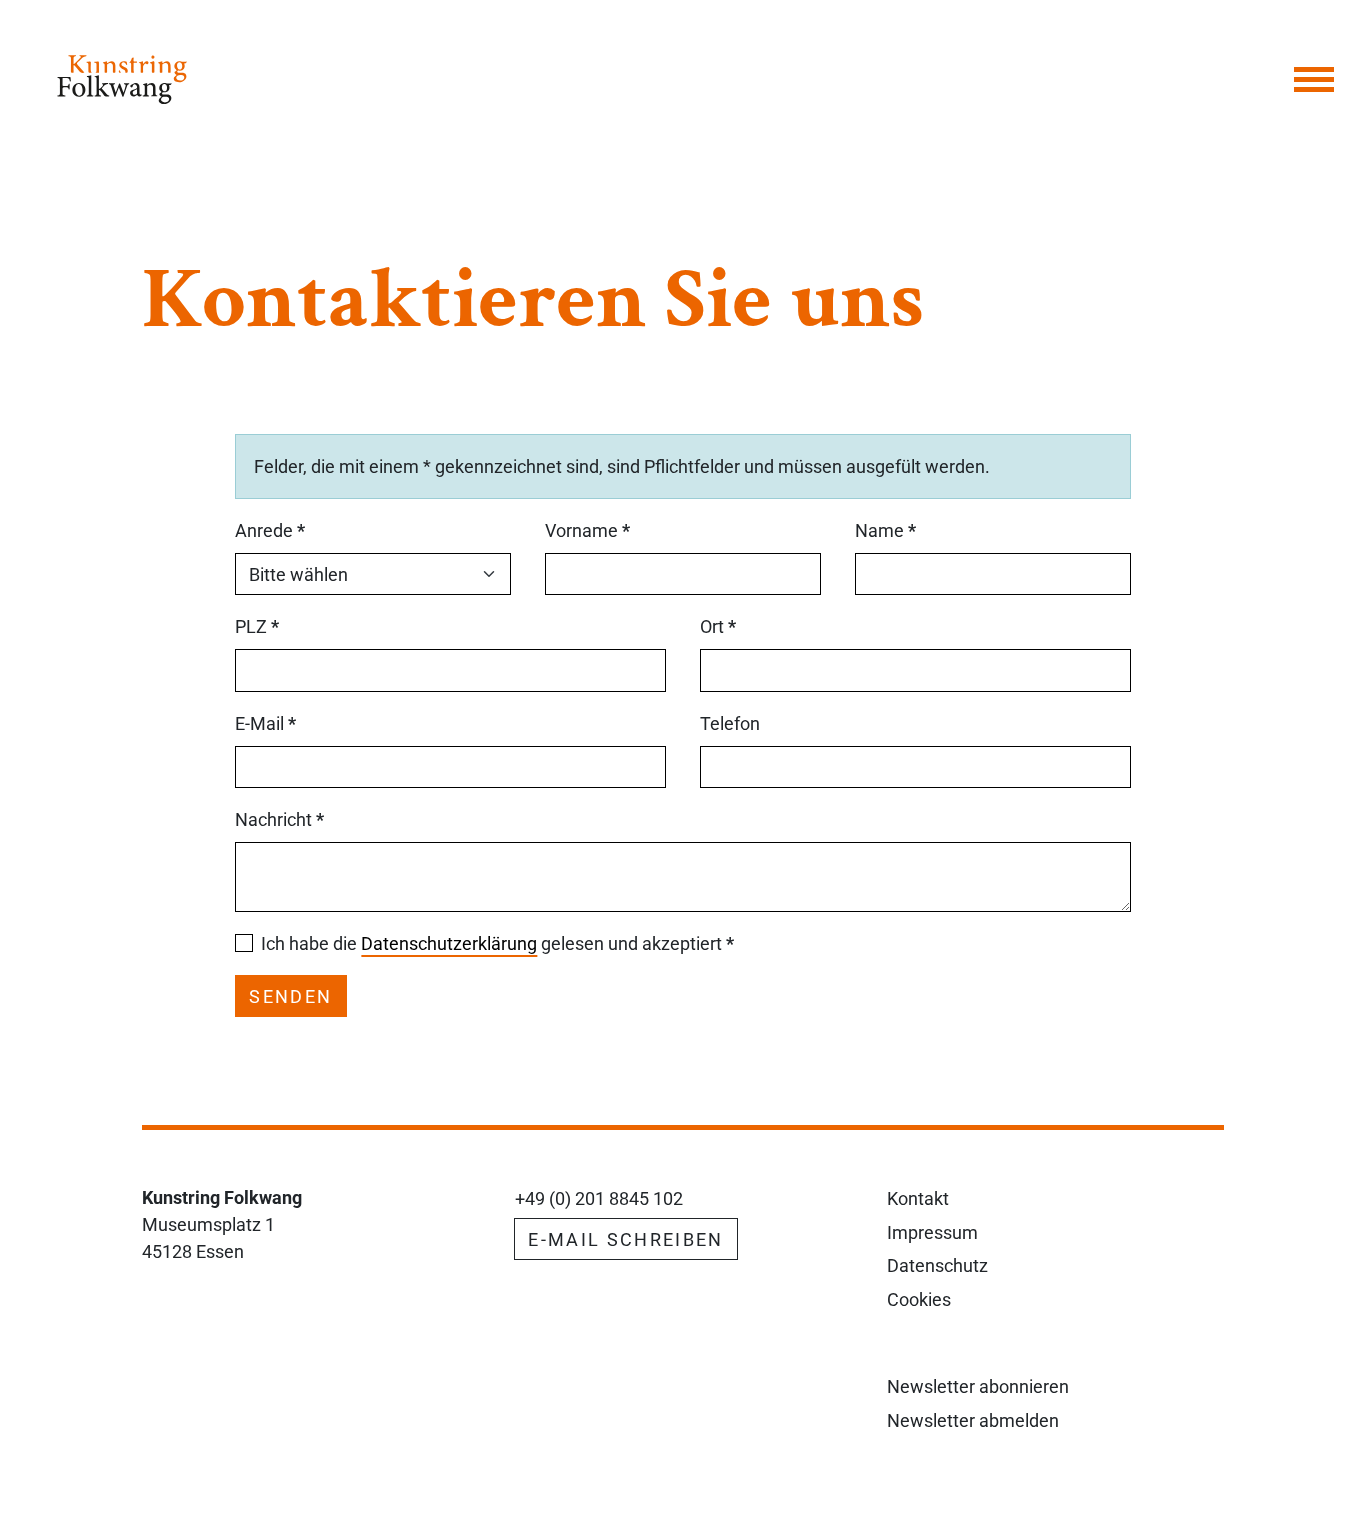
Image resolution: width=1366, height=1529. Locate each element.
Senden (290, 996)
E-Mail (265, 723)
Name (885, 530)
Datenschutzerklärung (449, 943)
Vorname (587, 530)
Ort (718, 626)
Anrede (270, 530)
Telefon (730, 723)
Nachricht (279, 819)
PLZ (257, 626)
